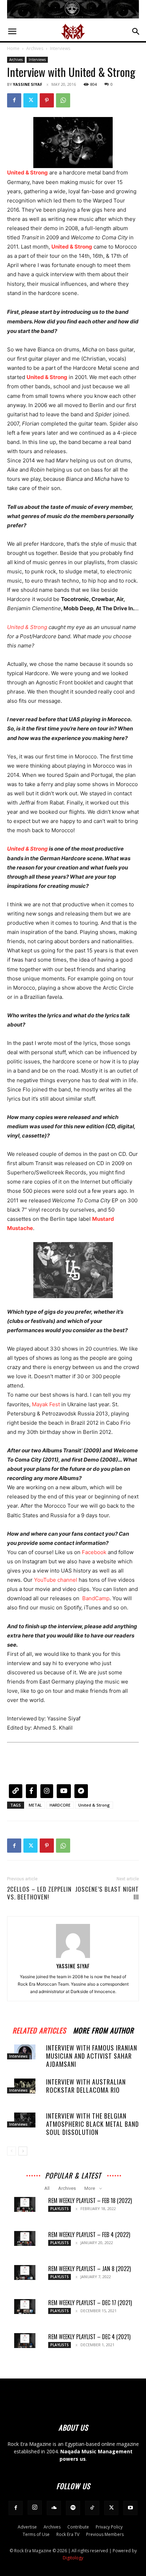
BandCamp (96, 1598)
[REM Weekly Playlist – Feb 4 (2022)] (25, 2238)
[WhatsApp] (63, 100)
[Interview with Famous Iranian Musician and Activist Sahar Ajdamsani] (25, 2052)
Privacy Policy (109, 2527)
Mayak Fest (46, 1404)
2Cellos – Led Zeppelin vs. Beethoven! (39, 1893)
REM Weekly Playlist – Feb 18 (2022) (90, 2201)
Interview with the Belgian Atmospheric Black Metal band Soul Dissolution (92, 2124)
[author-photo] (73, 1956)
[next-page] (23, 2151)
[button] (12, 32)
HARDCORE (60, 1805)
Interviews (60, 48)
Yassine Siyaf (27, 84)
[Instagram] (35, 2508)
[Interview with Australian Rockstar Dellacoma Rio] (25, 2086)
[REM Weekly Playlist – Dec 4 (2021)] (25, 2341)
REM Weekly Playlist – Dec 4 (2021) (89, 2337)
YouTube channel (56, 1580)
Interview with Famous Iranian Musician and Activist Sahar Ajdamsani (92, 2056)
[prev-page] (12, 2151)
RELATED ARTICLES (39, 2029)
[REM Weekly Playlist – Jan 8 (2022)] (25, 2272)
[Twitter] (30, 100)
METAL (35, 1805)
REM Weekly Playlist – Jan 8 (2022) (89, 2269)
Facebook (94, 1552)
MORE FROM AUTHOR (103, 2029)
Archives (35, 48)
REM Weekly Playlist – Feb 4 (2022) (89, 2235)
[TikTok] (92, 2508)
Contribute (78, 2527)
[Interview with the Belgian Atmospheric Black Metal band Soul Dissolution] (25, 2120)
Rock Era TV (68, 2534)
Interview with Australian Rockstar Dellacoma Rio (86, 2086)
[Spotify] (73, 2508)
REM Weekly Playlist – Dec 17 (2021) (90, 2303)
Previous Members (105, 2534)
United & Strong (27, 627)
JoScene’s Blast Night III (107, 1893)
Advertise (27, 2527)
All (47, 2188)
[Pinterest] (47, 100)
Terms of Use (36, 2534)
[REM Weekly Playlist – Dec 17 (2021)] (25, 2307)
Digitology (73, 2558)
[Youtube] (130, 2508)
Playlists (60, 2209)
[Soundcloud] (54, 2508)
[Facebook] (14, 100)
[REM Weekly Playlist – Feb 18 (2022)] (25, 2204)
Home (13, 48)
